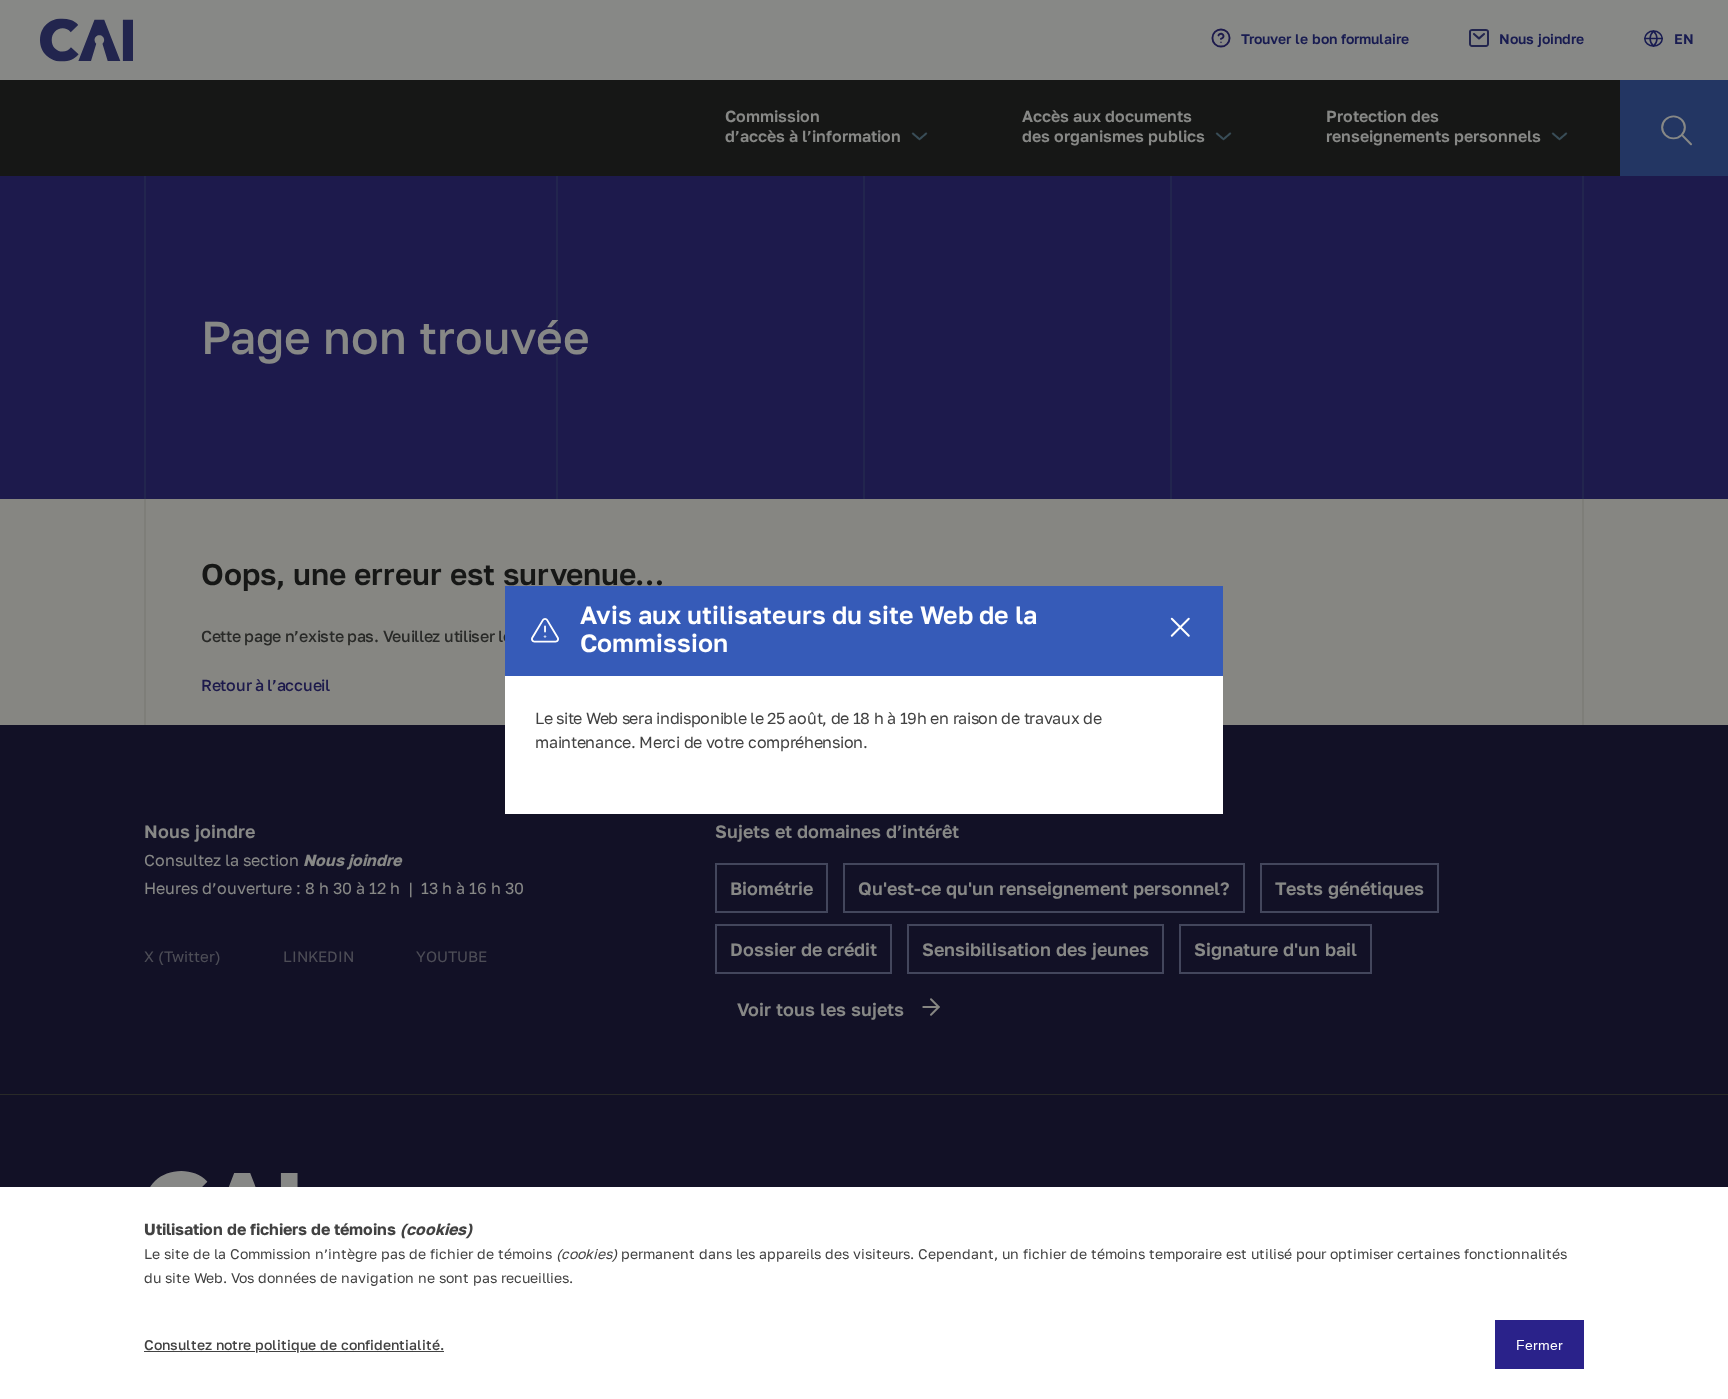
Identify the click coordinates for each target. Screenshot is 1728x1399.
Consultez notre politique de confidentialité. (294, 1344)
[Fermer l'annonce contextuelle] (1180, 629)
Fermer (1539, 1345)
